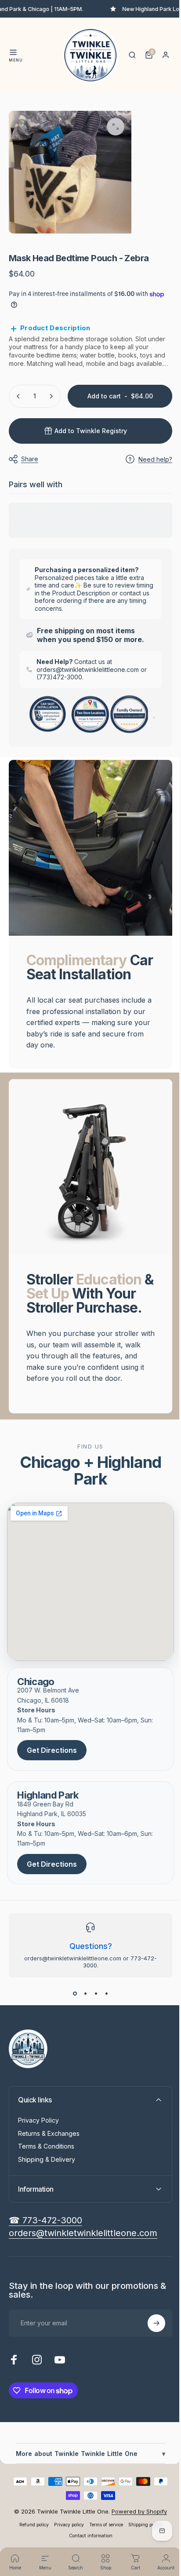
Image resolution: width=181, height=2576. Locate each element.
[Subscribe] (150, 2330)
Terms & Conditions (46, 2153)
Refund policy (31, 2532)
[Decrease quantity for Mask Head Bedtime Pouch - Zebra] (18, 391)
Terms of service (103, 2532)
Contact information (87, 2543)
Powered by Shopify (136, 2518)
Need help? (149, 454)
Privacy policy (66, 2532)
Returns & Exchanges (49, 2140)
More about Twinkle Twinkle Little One (87, 2461)
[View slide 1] (72, 2000)
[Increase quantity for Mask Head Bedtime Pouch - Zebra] (51, 391)
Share (30, 454)
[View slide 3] (93, 2000)
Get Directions (52, 1757)
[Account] (166, 55)
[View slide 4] (103, 2000)
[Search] (132, 55)
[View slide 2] (82, 2000)
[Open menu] (13, 52)
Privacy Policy (38, 2127)
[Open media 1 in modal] (116, 127)
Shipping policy (142, 2532)
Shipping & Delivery (47, 2166)
